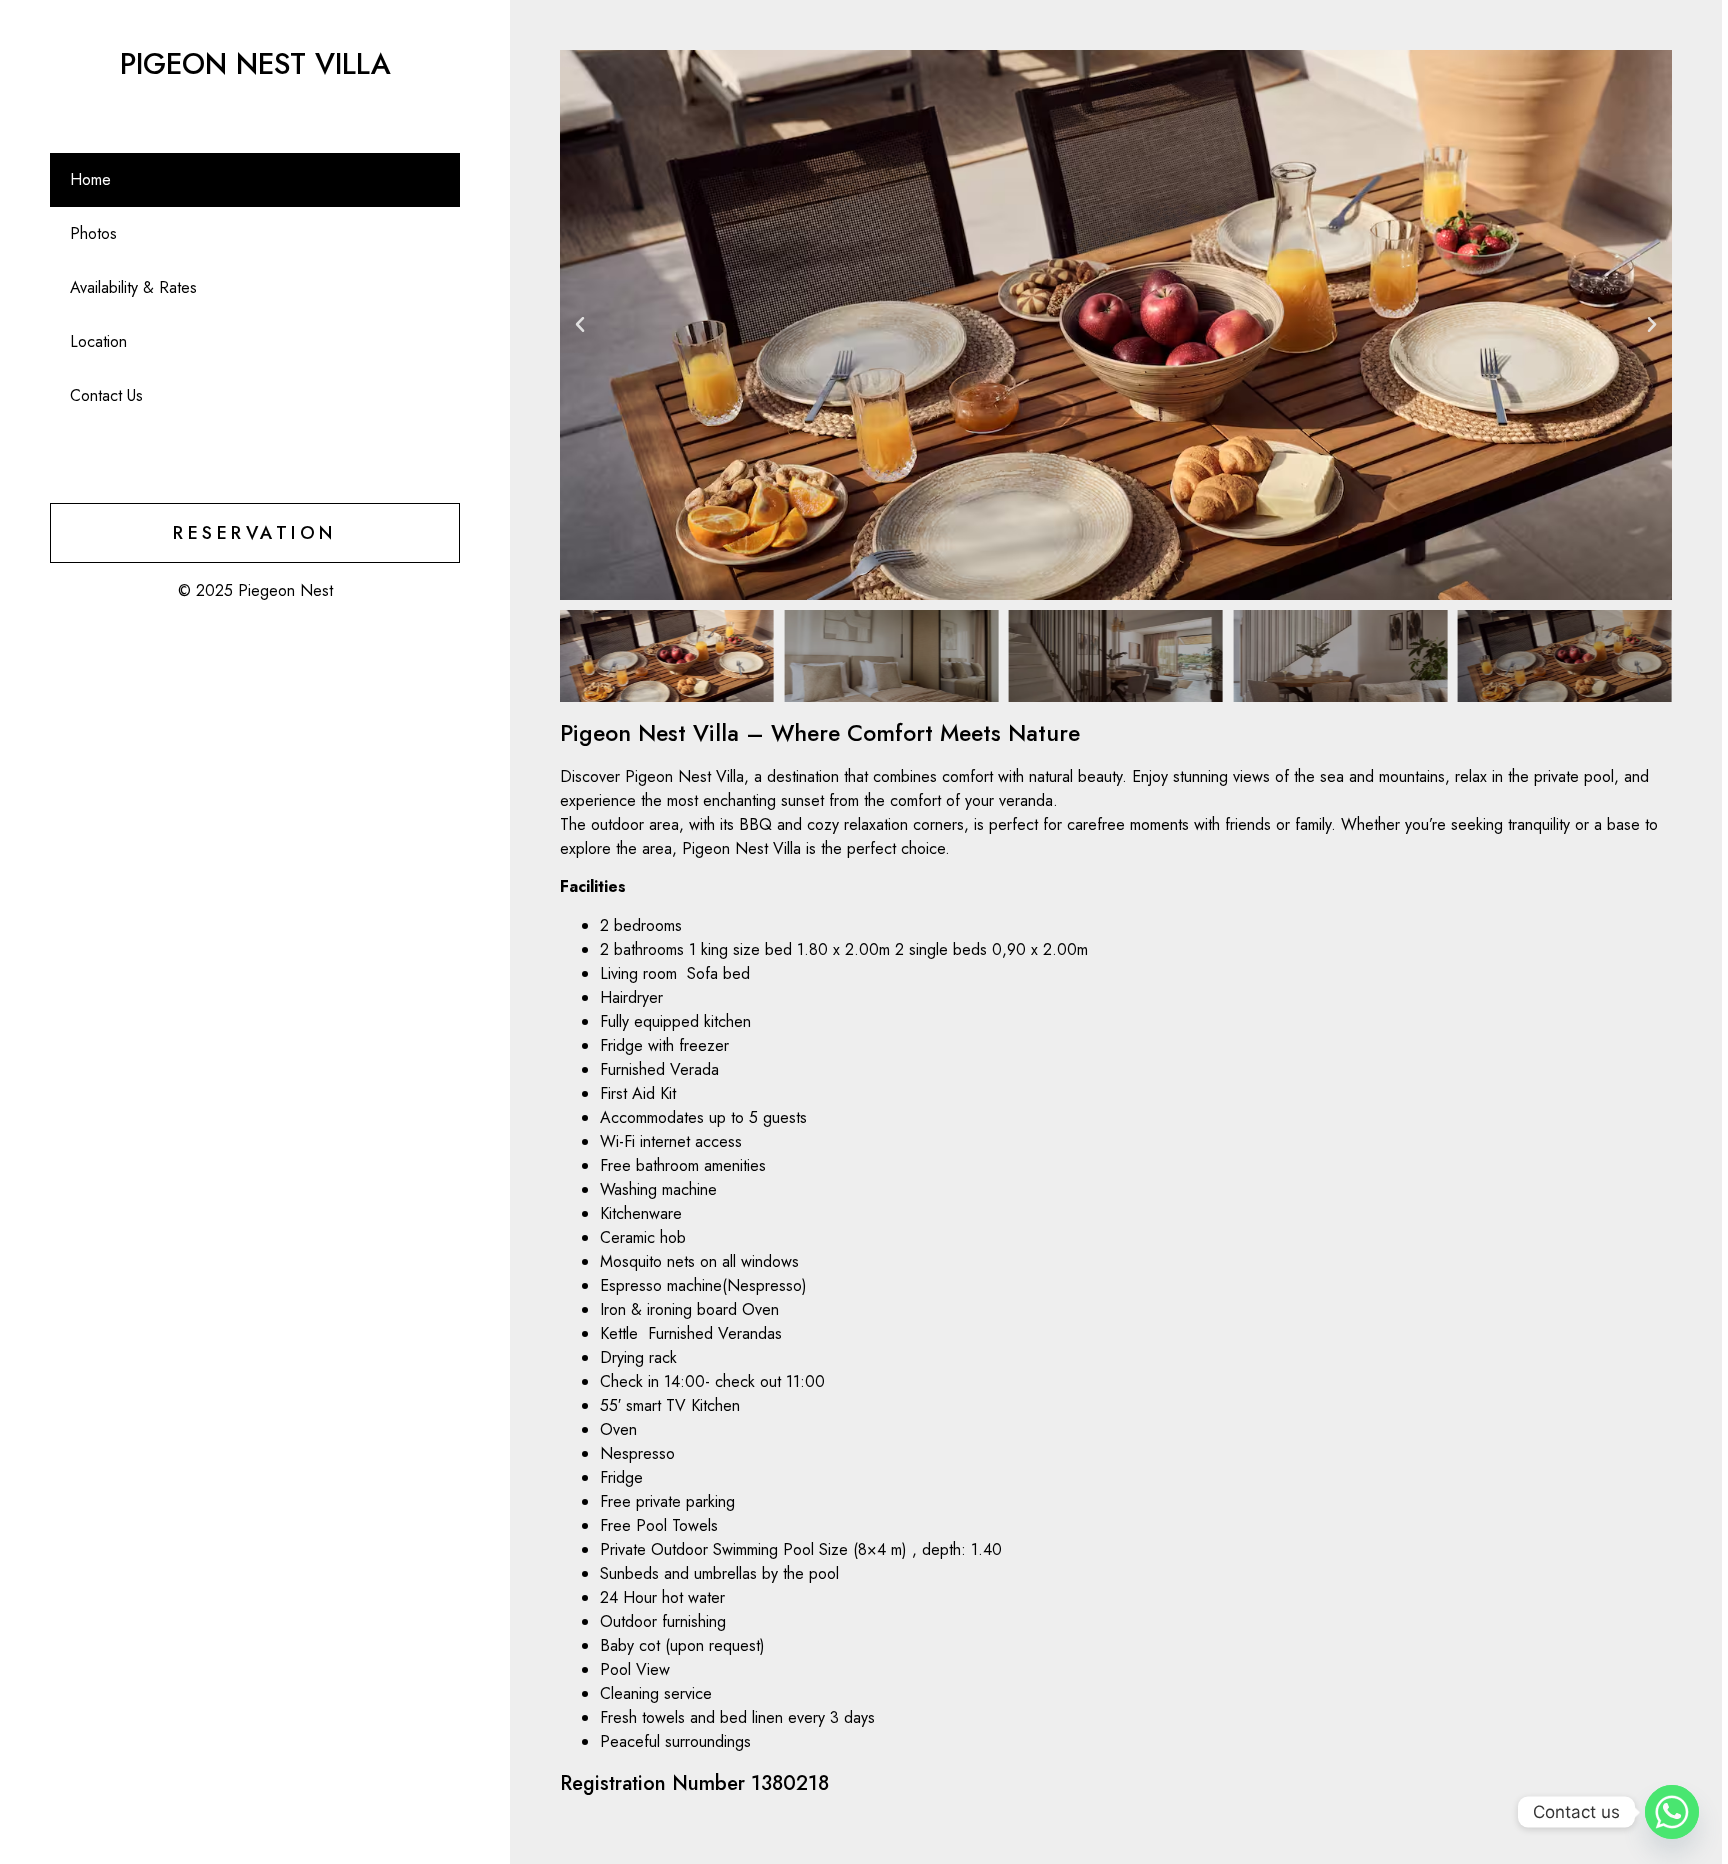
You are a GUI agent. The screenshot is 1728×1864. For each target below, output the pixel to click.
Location (98, 341)
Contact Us (106, 395)
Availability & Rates (133, 287)
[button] (580, 325)
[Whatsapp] (1672, 1812)
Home (90, 179)
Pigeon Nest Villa (255, 64)
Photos (93, 233)
